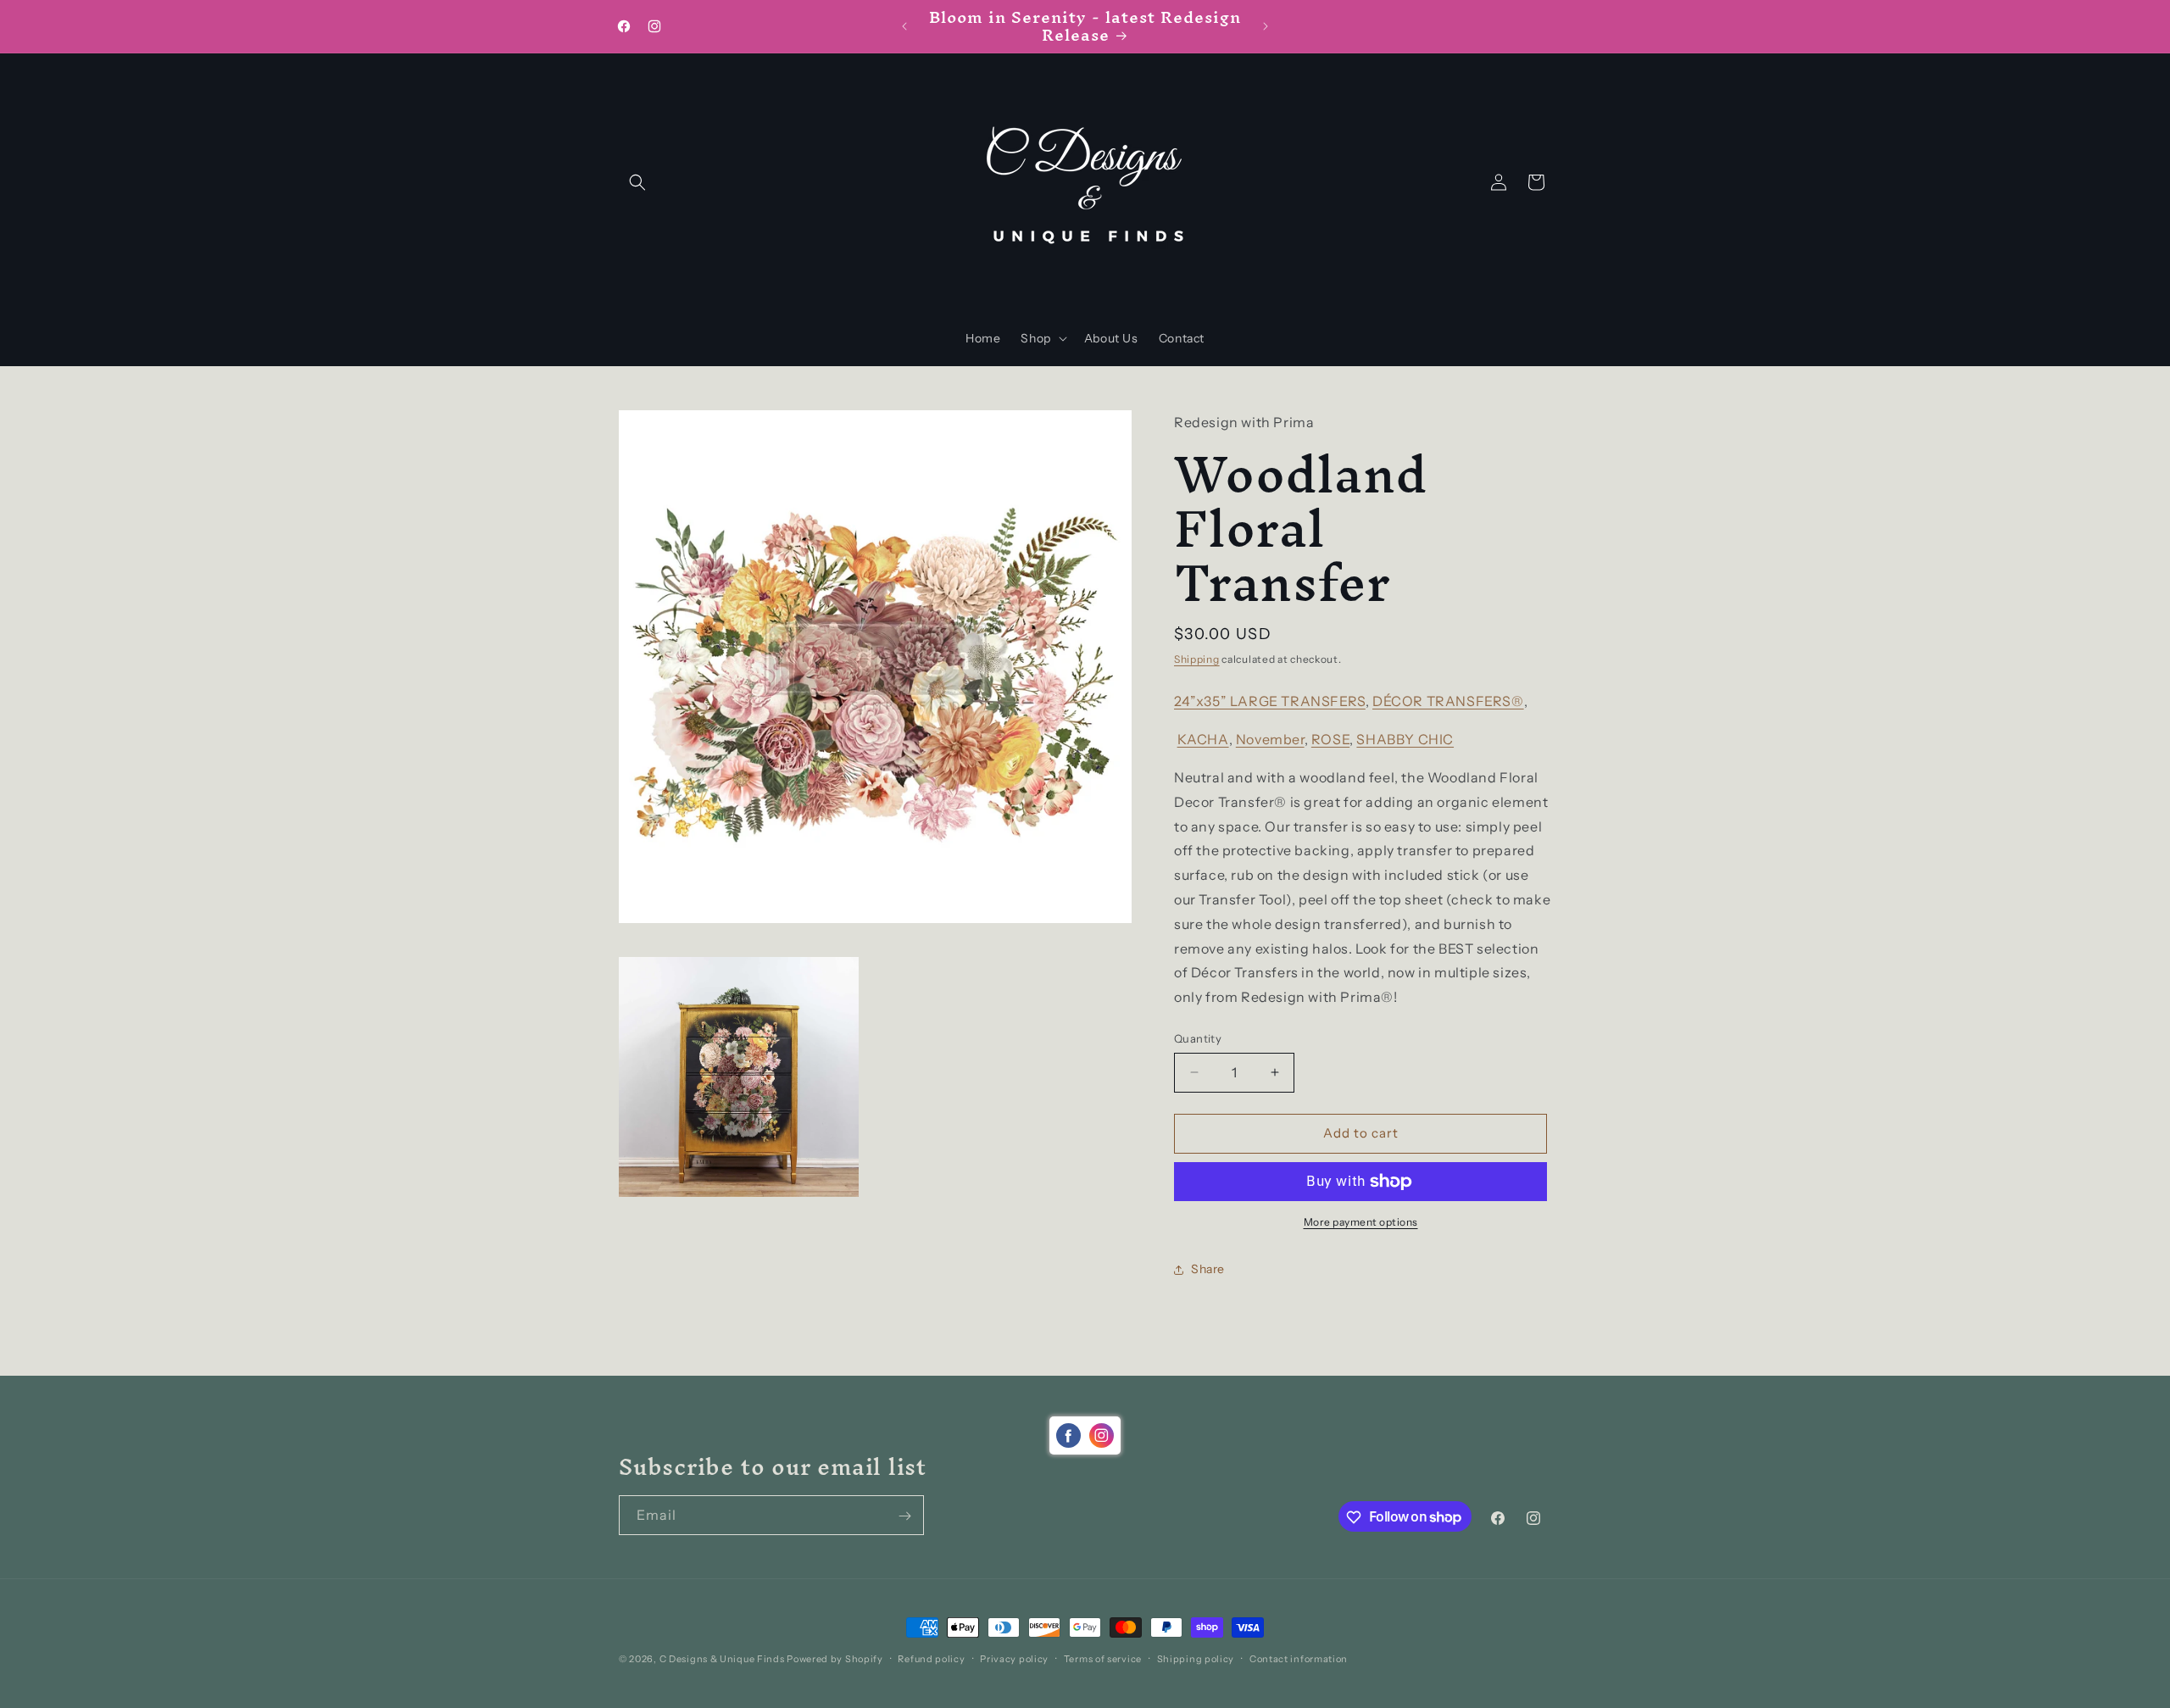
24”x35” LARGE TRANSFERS (1270, 701)
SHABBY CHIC (1405, 739)
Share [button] (1208, 1269)
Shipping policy (1196, 1658)
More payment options (1361, 1222)
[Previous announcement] (904, 26)
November (1270, 739)
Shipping (1197, 659)
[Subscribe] (904, 1516)
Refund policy (931, 1658)
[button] (637, 182)
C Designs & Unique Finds (722, 1659)
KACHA (1203, 739)
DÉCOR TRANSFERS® (1448, 701)
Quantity (1198, 1038)
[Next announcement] (1266, 26)
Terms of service (1103, 1658)
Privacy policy (1014, 1658)
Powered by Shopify (835, 1659)
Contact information (1299, 1658)
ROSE (1330, 739)
